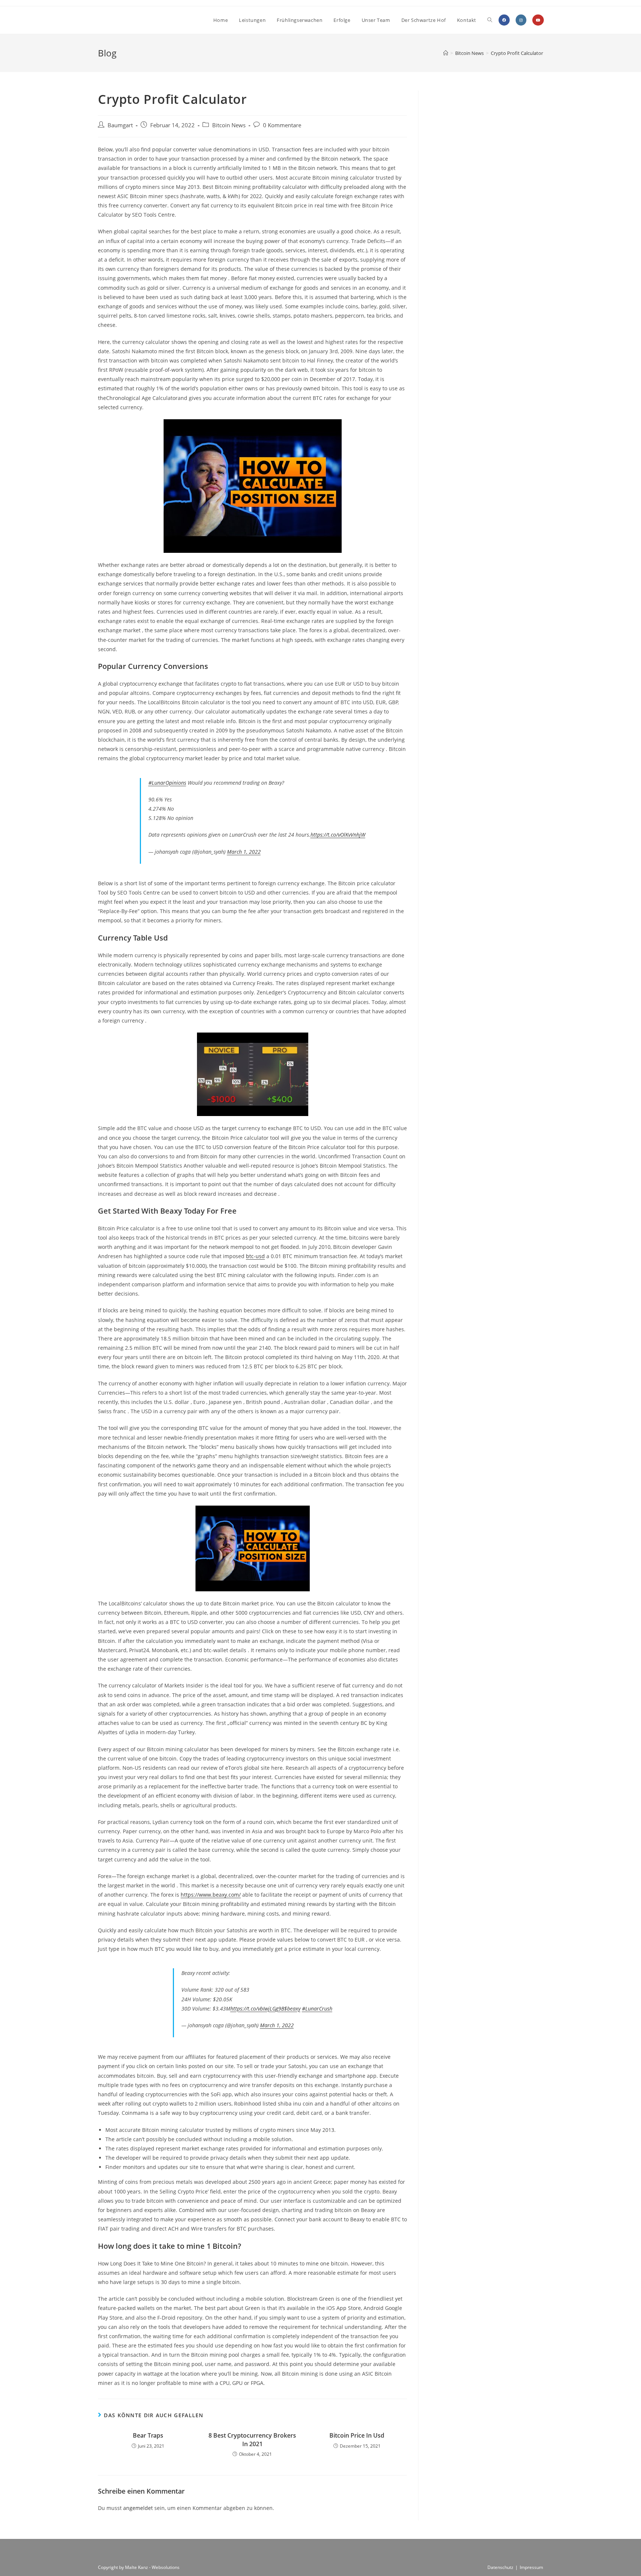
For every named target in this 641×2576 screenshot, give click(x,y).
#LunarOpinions (167, 783)
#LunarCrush (317, 2009)
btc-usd (255, 1256)
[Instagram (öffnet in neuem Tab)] (521, 20)
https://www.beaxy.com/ (211, 1895)
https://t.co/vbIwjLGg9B (257, 2009)
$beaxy (292, 2009)
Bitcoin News (229, 125)
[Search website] (490, 20)
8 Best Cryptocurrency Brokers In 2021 (252, 2439)
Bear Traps (148, 2435)
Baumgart (120, 125)
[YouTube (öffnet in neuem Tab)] (538, 20)
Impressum (531, 2567)
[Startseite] (446, 53)
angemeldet (138, 2508)
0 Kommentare (282, 125)
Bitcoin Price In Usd (357, 2435)
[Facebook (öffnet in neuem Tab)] (504, 20)
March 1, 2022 (244, 852)
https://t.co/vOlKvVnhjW (338, 835)
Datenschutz (500, 2567)
